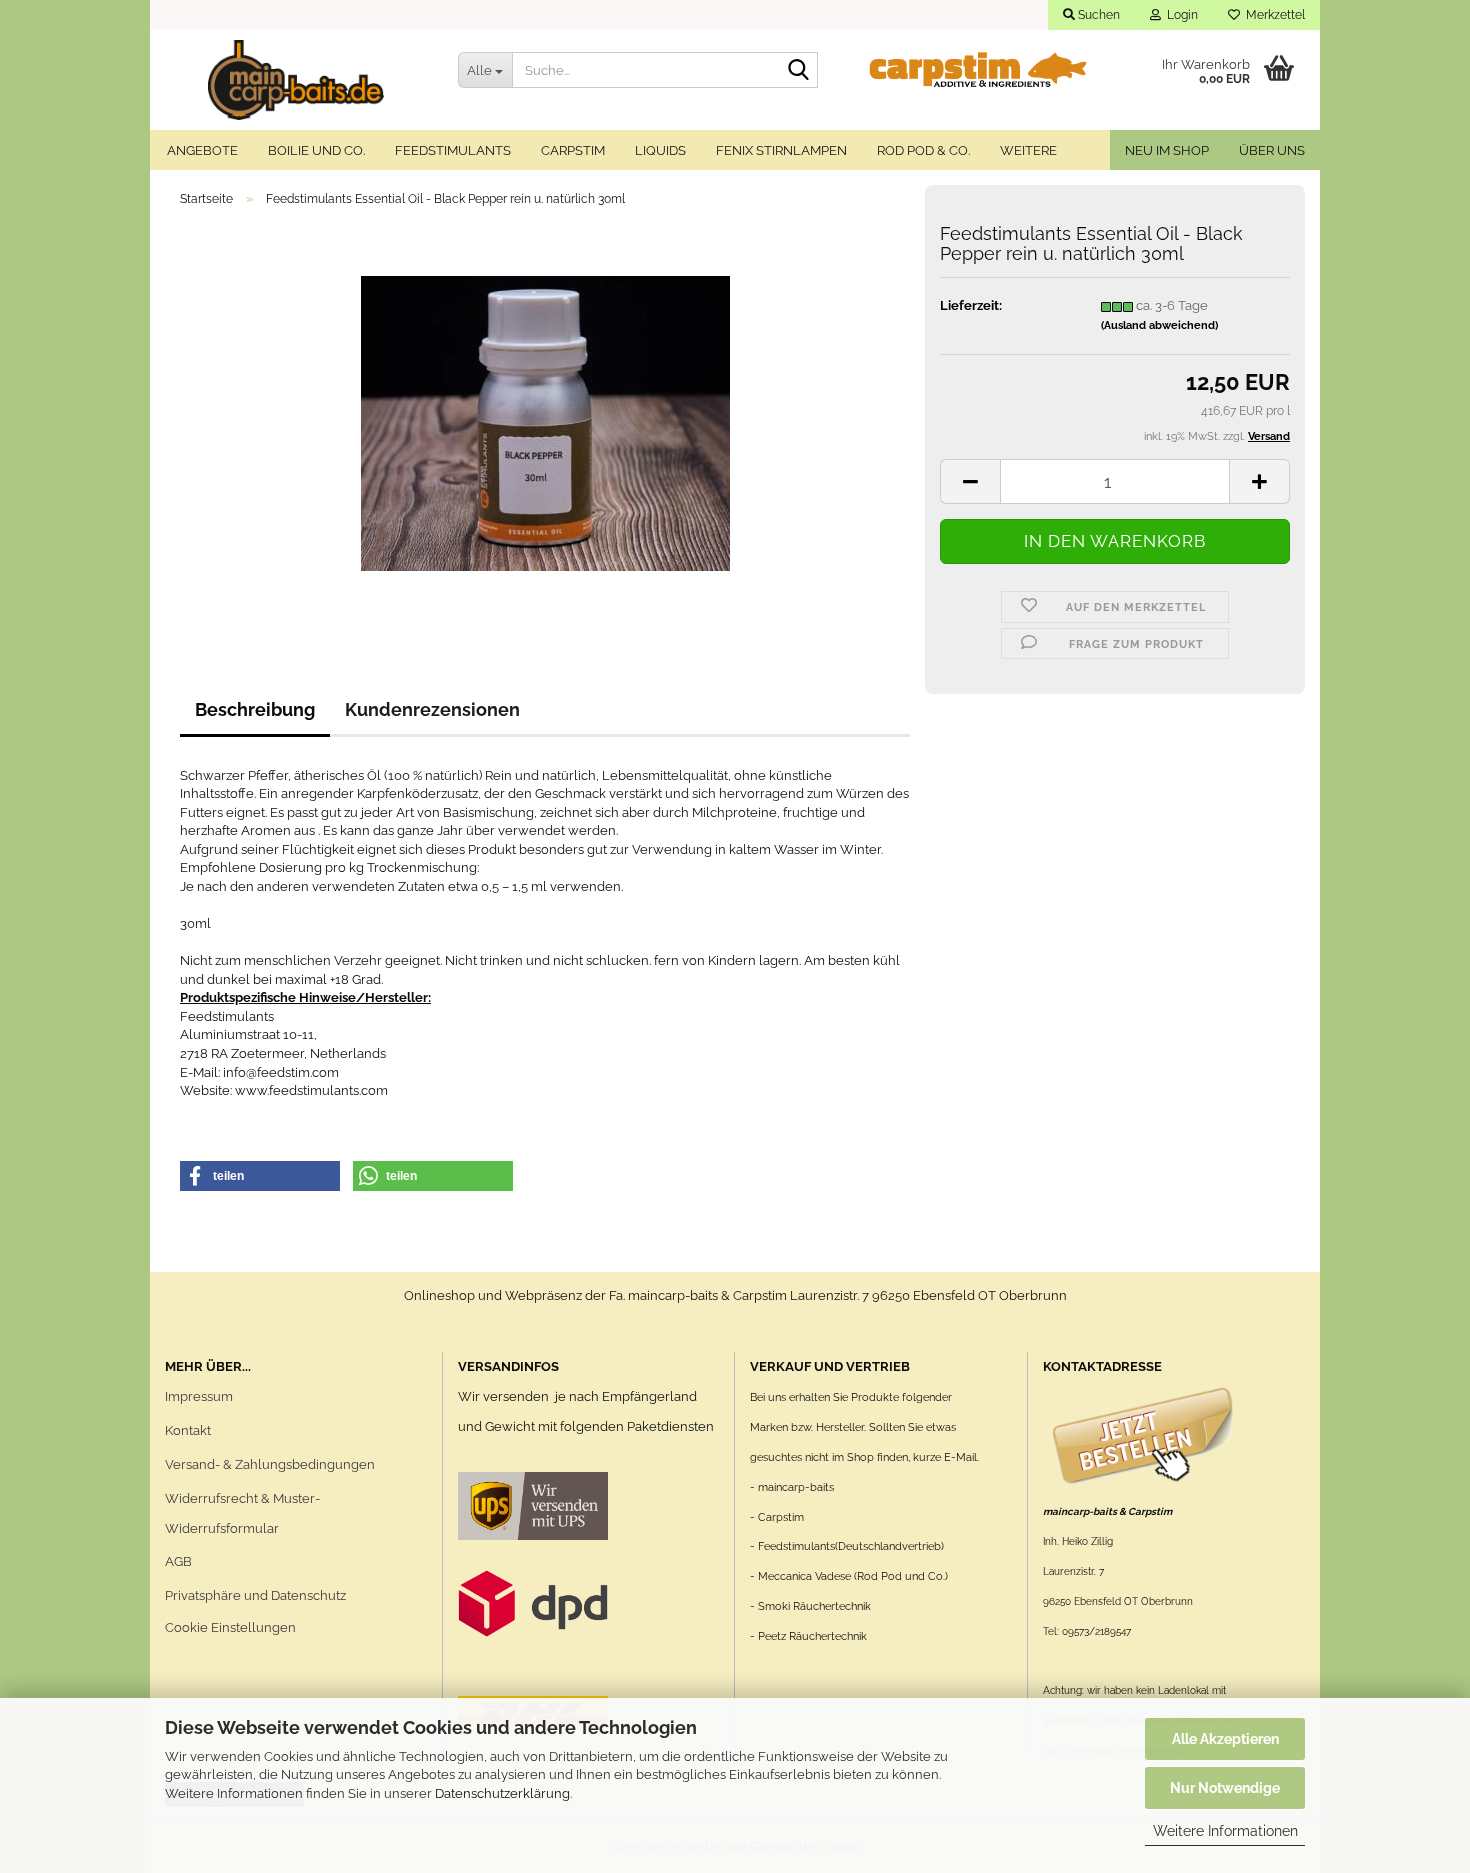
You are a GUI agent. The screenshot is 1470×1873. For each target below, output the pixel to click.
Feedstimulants (453, 150)
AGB (178, 1561)
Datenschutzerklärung (502, 1793)
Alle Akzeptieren (1225, 1739)
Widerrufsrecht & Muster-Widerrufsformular (242, 1513)
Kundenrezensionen (432, 709)
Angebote (202, 150)
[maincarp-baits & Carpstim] (296, 80)
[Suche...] (799, 71)
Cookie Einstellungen (230, 1627)
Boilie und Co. (316, 150)
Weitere (1028, 150)
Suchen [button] (1097, 15)
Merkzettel (1272, 15)
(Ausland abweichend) (1159, 325)
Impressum (199, 1396)
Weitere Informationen (1225, 1831)
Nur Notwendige (1225, 1788)
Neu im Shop (1167, 150)
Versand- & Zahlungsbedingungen (270, 1464)
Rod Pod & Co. (923, 150)
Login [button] (1179, 15)
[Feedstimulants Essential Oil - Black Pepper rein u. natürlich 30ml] (545, 422)
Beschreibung (255, 709)
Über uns (1272, 150)
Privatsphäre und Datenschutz (255, 1595)
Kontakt (188, 1430)
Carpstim (573, 150)
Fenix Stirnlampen (781, 150)
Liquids (660, 150)
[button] (970, 481)
